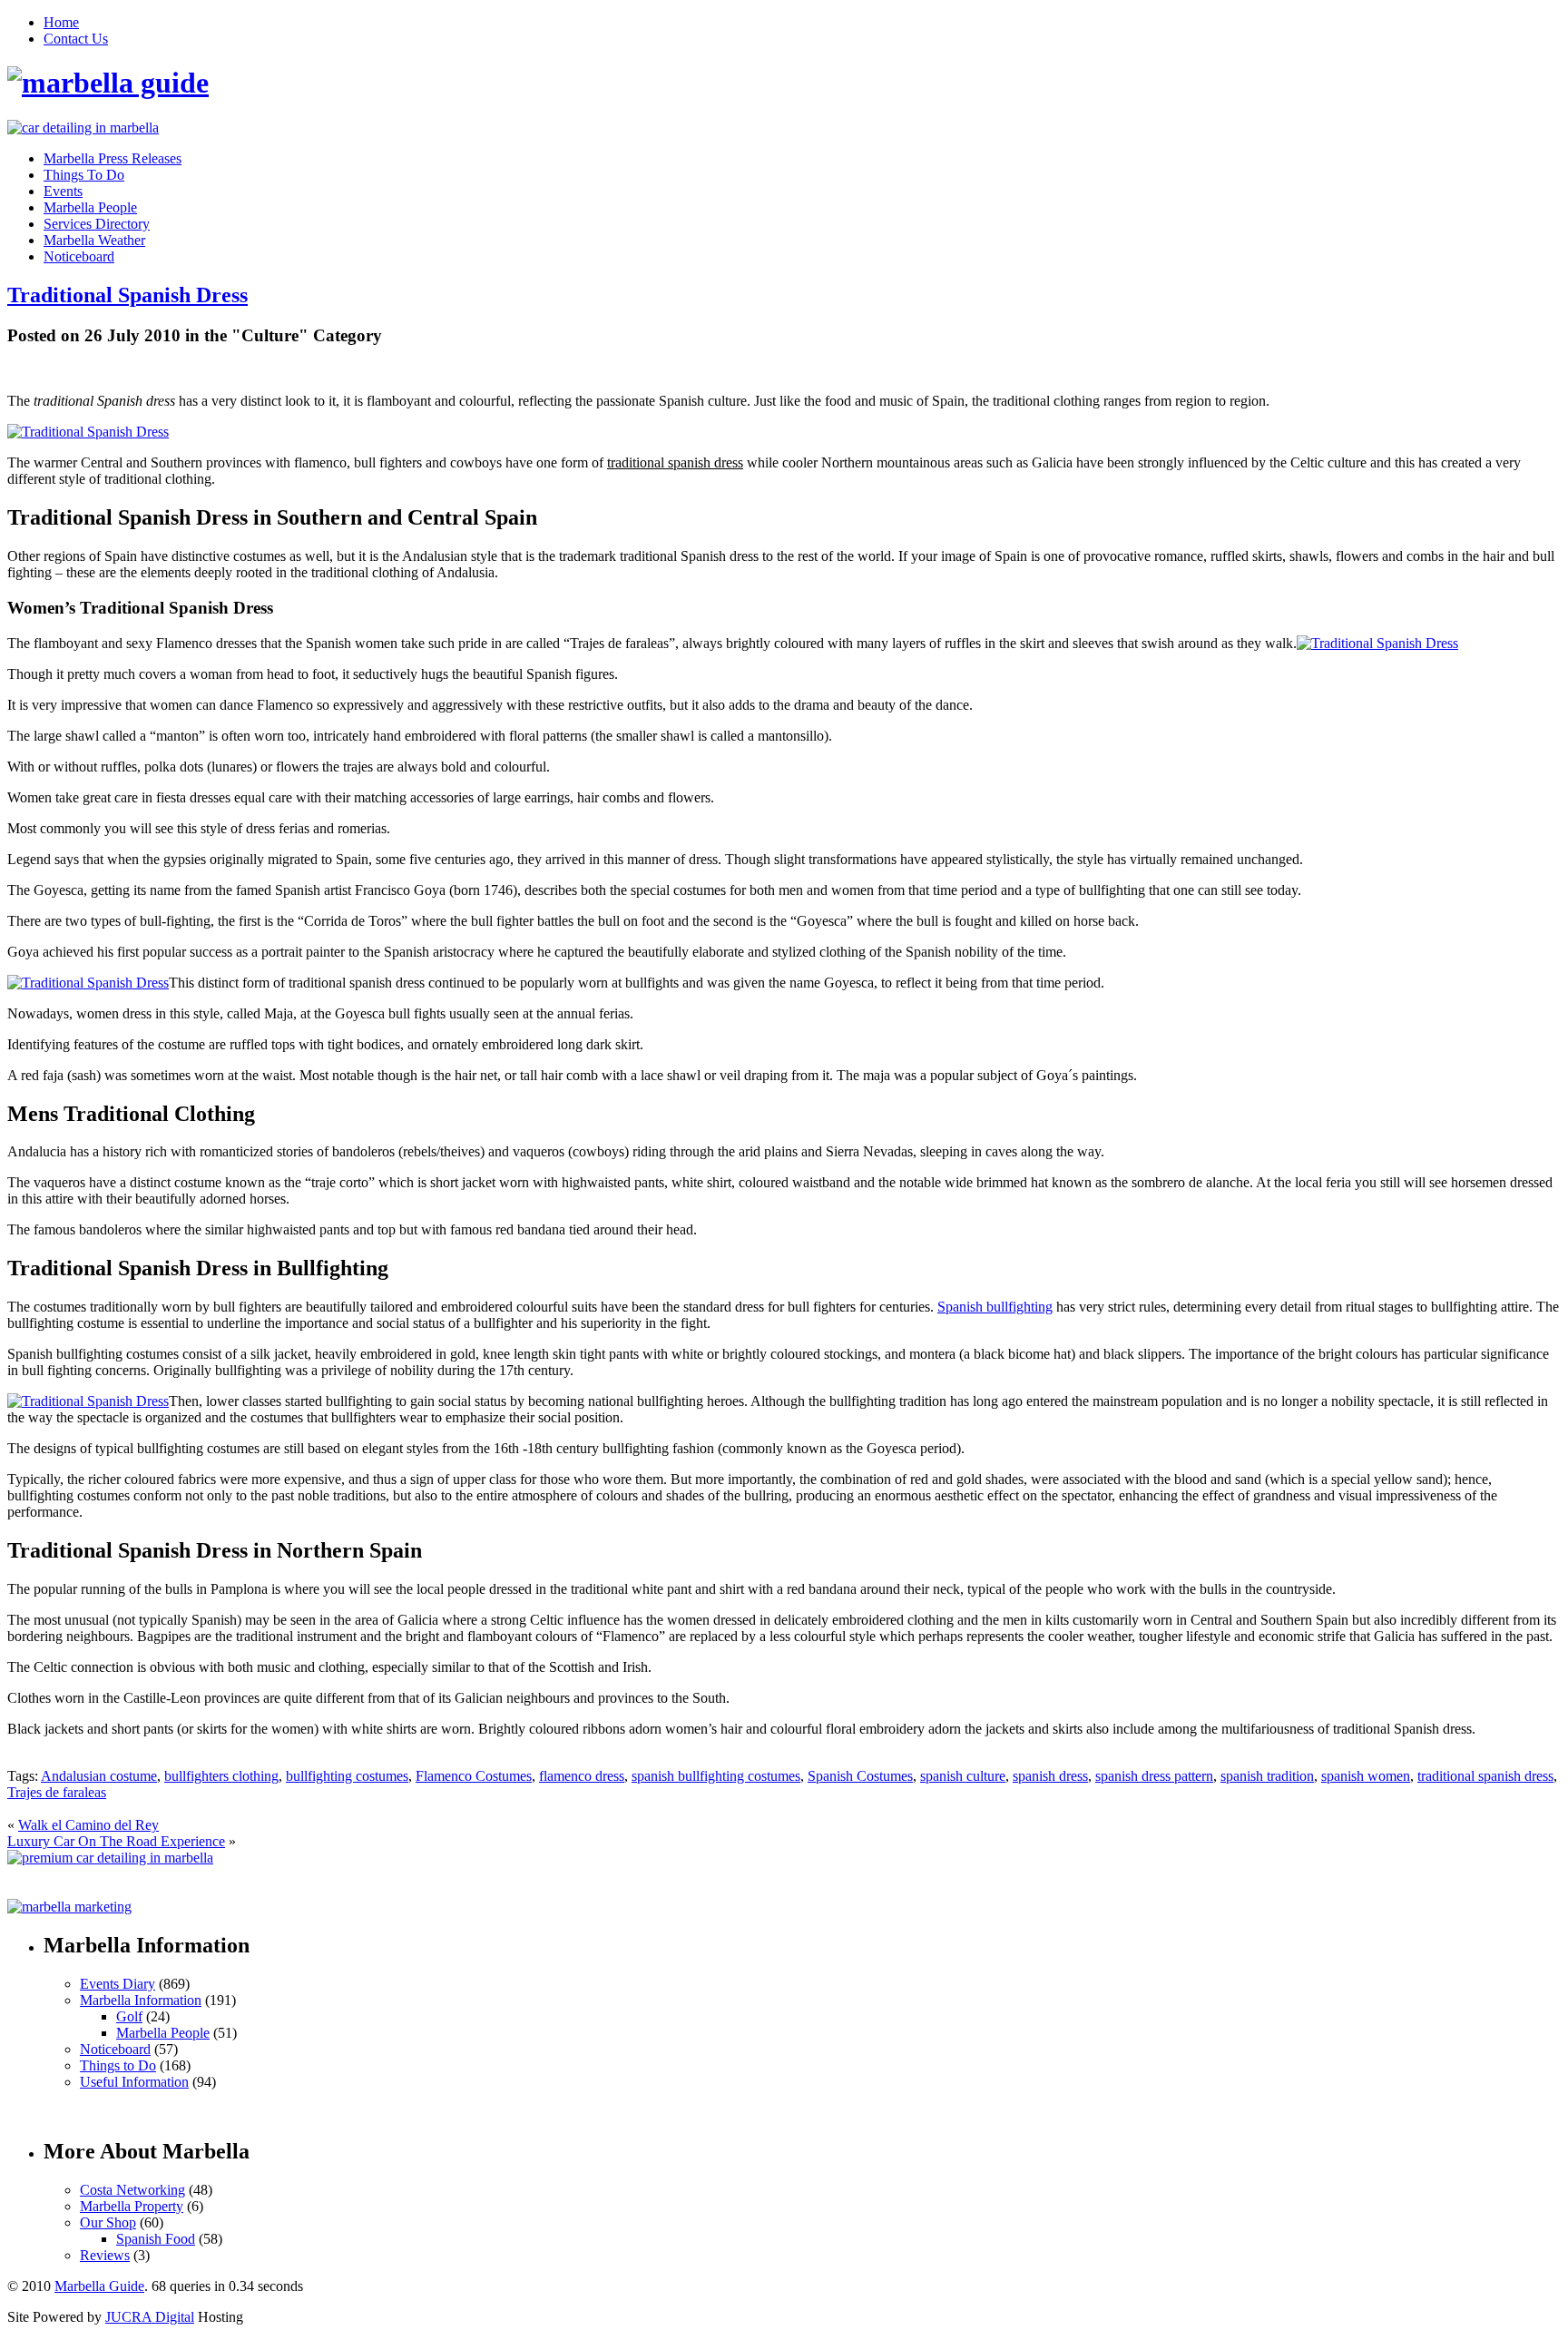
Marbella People (90, 207)
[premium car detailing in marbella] (110, 1858)
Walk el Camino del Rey (88, 1825)
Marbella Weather (94, 240)
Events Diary (118, 1984)
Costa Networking (132, 2190)
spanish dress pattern (1154, 1776)
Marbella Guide (99, 2286)
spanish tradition (1267, 1776)
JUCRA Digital (150, 2317)
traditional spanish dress (1485, 1776)
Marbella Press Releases (113, 158)
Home (61, 22)
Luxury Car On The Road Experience (116, 1841)
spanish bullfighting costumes (716, 1776)
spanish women (1366, 1776)
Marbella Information (141, 2000)
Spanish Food (156, 2239)
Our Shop (108, 2222)
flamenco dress (582, 1776)
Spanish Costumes (860, 1776)
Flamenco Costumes (474, 1776)
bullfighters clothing (221, 1776)
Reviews (105, 2255)
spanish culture (963, 1776)
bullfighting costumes (347, 1776)
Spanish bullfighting (995, 1307)
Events (63, 191)
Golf (129, 2016)
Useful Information (134, 2082)
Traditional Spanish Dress (127, 295)
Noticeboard (79, 256)
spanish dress (1050, 1776)
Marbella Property (132, 2206)
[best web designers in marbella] (83, 128)
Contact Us (76, 39)
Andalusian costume (99, 1776)
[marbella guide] (108, 83)
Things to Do (118, 2065)
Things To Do (84, 175)
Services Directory (97, 224)
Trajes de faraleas (57, 1792)
